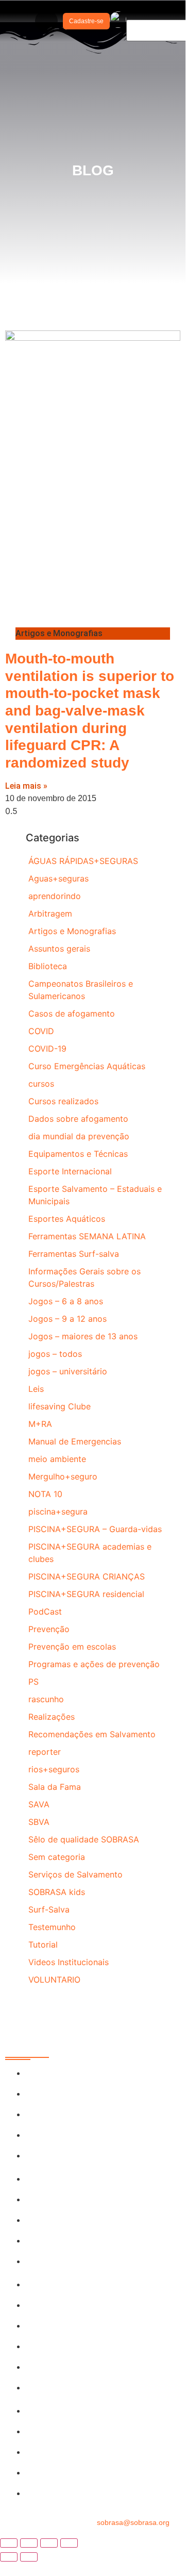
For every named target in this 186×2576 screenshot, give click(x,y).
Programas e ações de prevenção (94, 1664)
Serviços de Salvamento (75, 1874)
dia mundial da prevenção (79, 1136)
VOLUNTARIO (54, 1980)
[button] (46, 21)
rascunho (46, 1699)
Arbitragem (50, 913)
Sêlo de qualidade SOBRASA (84, 1839)
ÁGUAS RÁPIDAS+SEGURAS (83, 861)
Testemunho (52, 1927)
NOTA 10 (45, 1494)
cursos (41, 1084)
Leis (36, 1389)
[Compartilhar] (49, 2543)
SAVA (39, 1804)
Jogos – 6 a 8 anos (66, 1301)
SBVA (39, 1822)
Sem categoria (57, 1857)
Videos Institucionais (69, 1962)
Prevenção (49, 1629)
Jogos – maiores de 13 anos (83, 1336)
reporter (45, 1752)
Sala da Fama (55, 1787)
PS (33, 1682)
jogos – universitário (68, 1371)
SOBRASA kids (57, 1892)
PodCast (45, 1611)
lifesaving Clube (60, 1406)
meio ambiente (57, 1459)
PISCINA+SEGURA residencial (86, 1594)
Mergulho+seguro (63, 1476)
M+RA (40, 1424)
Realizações (52, 1717)
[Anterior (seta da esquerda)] (9, 2557)
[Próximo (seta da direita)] (29, 2557)
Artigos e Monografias (72, 931)
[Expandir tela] (29, 2543)
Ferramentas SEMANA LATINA (87, 1236)
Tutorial (43, 1945)
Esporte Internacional (70, 1171)
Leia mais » (26, 786)
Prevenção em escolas (72, 1647)
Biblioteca (48, 966)
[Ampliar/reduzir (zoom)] (9, 2543)
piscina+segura (58, 1511)
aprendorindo (55, 896)
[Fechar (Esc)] (69, 2543)
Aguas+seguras (58, 878)
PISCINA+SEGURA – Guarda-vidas (95, 1529)
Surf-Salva (49, 1909)
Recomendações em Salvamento (92, 1734)
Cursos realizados (63, 1101)
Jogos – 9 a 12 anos (67, 1319)
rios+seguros (54, 1769)
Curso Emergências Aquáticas (87, 1066)
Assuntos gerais (59, 949)
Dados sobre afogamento (78, 1119)
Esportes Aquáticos (67, 1219)
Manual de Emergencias (75, 1441)
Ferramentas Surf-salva (74, 1254)
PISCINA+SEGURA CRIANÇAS (87, 1576)
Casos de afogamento (72, 1013)
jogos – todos (55, 1354)
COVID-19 (47, 1049)
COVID (41, 1031)
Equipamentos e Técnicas (78, 1154)
